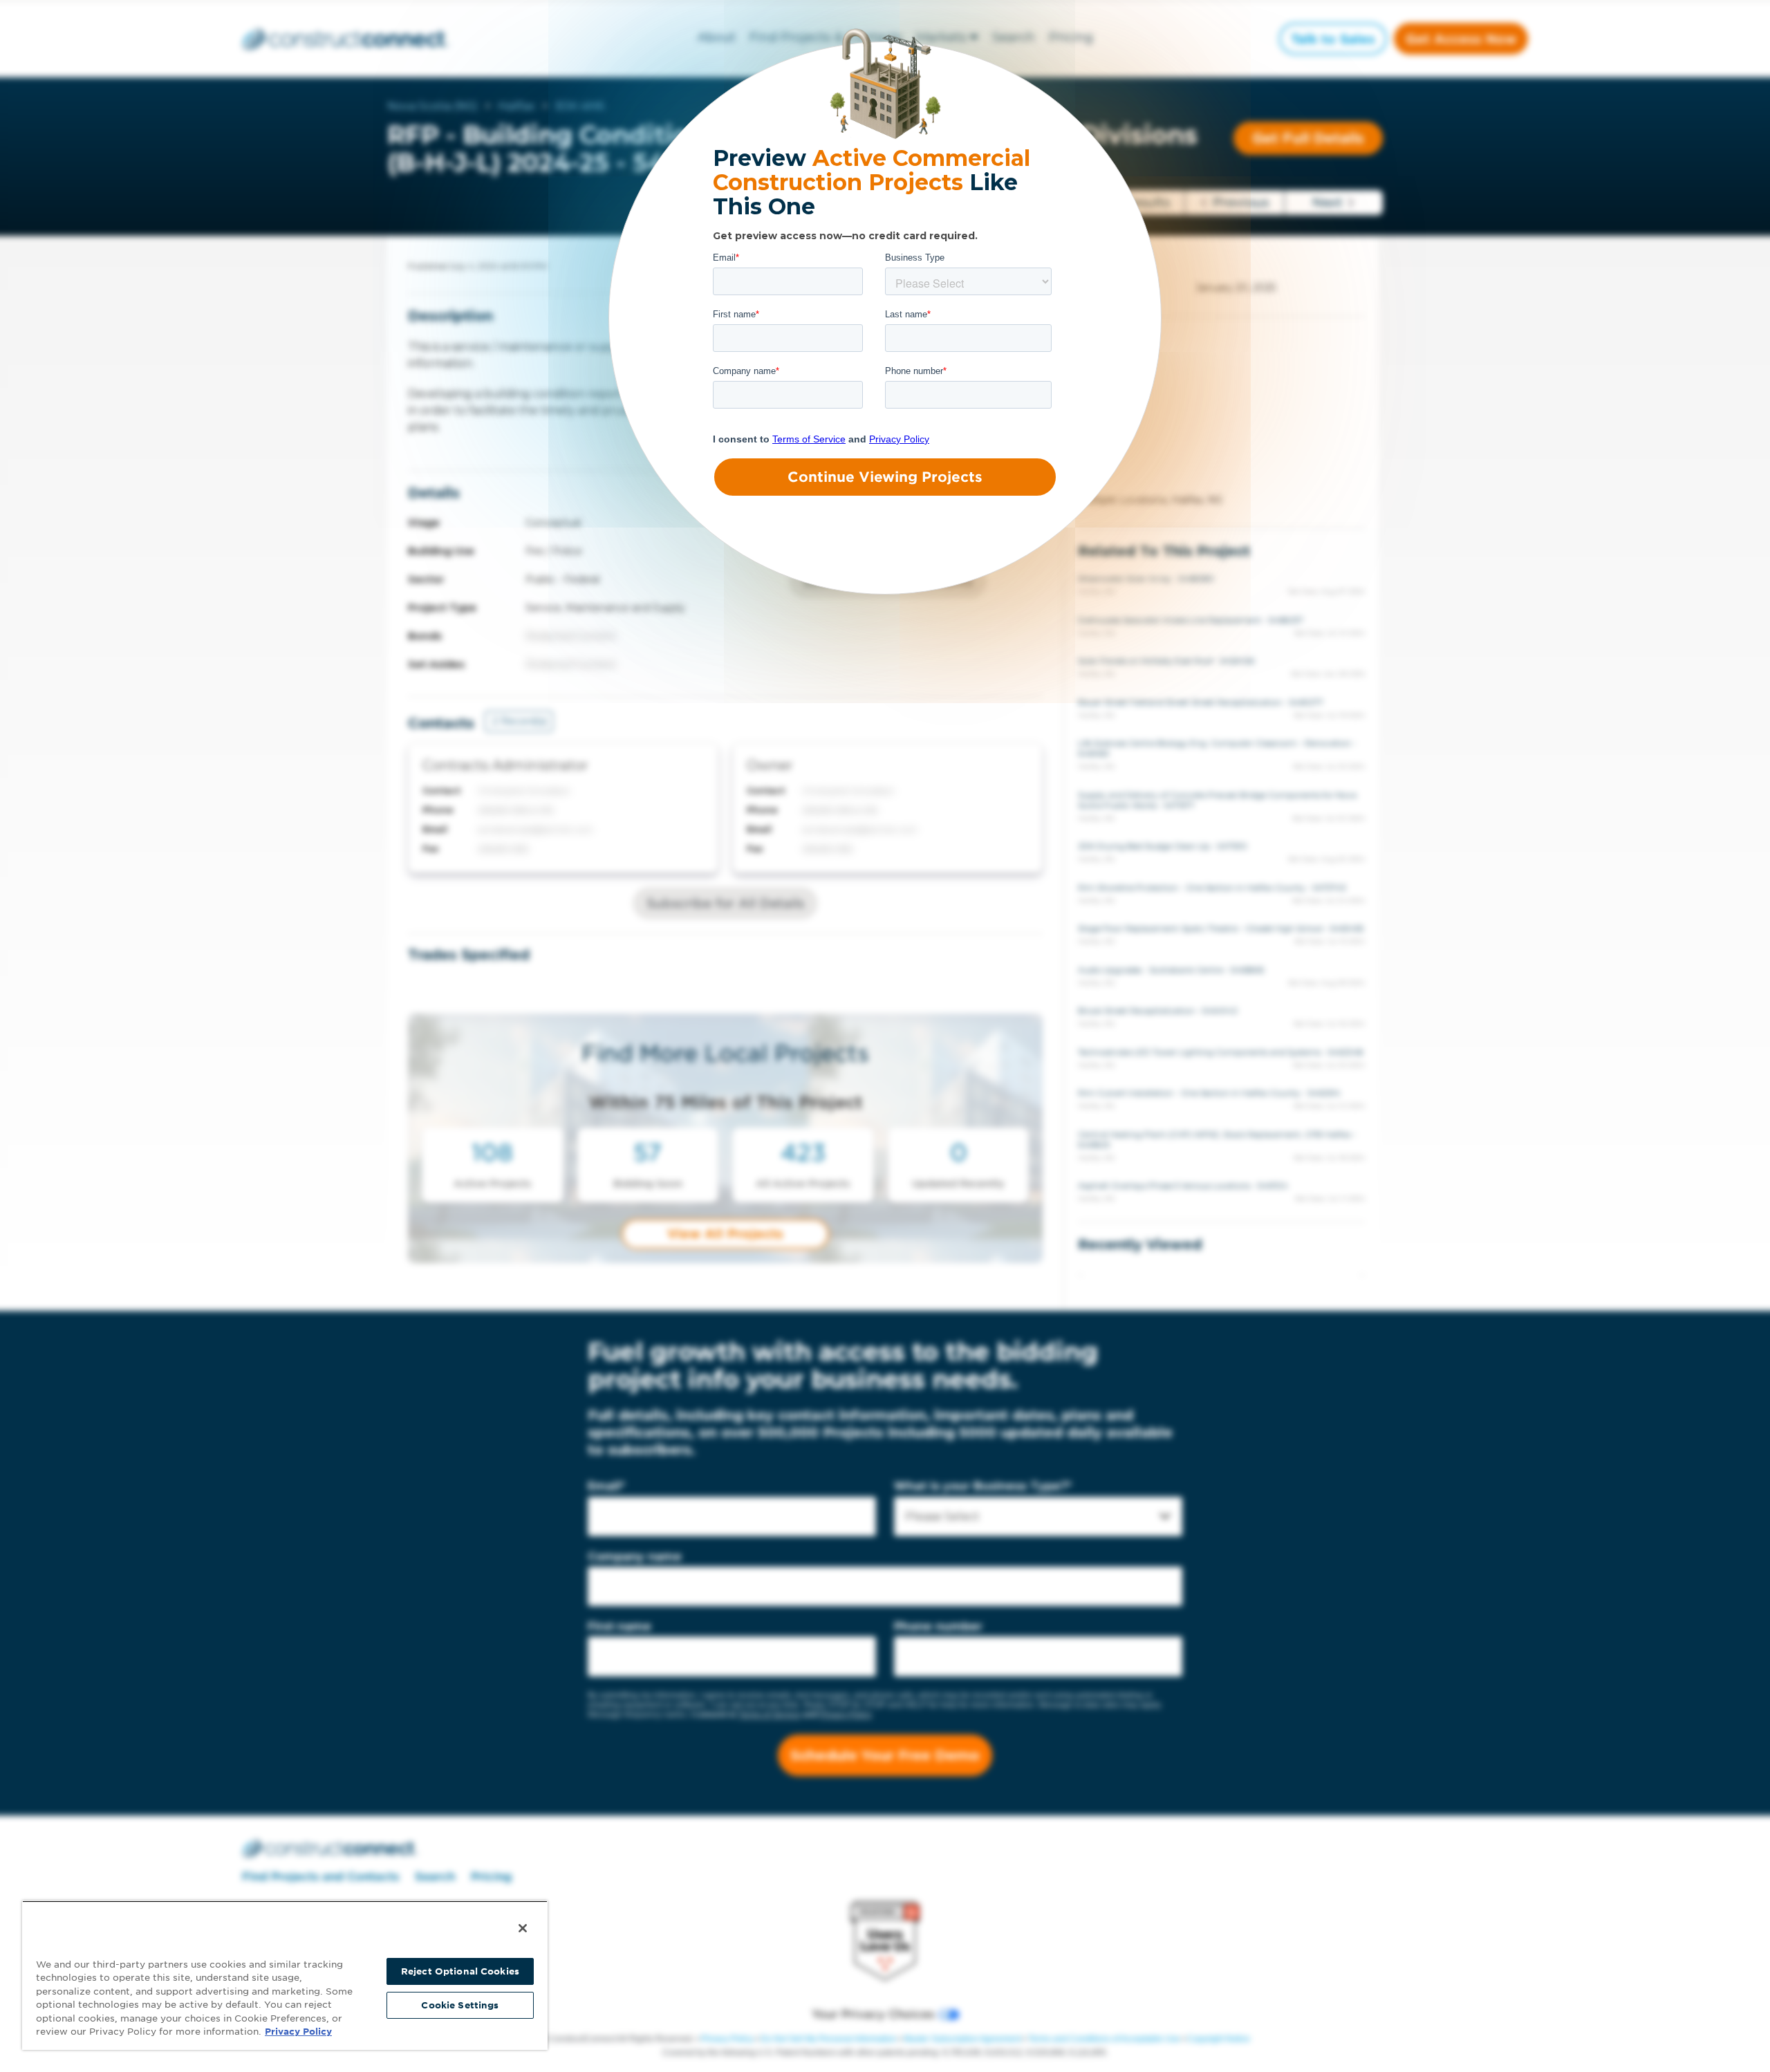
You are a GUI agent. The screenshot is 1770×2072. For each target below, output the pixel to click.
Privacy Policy (298, 2032)
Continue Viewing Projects (885, 477)
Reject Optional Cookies (460, 1971)
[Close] (523, 1928)
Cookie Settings (460, 2005)
